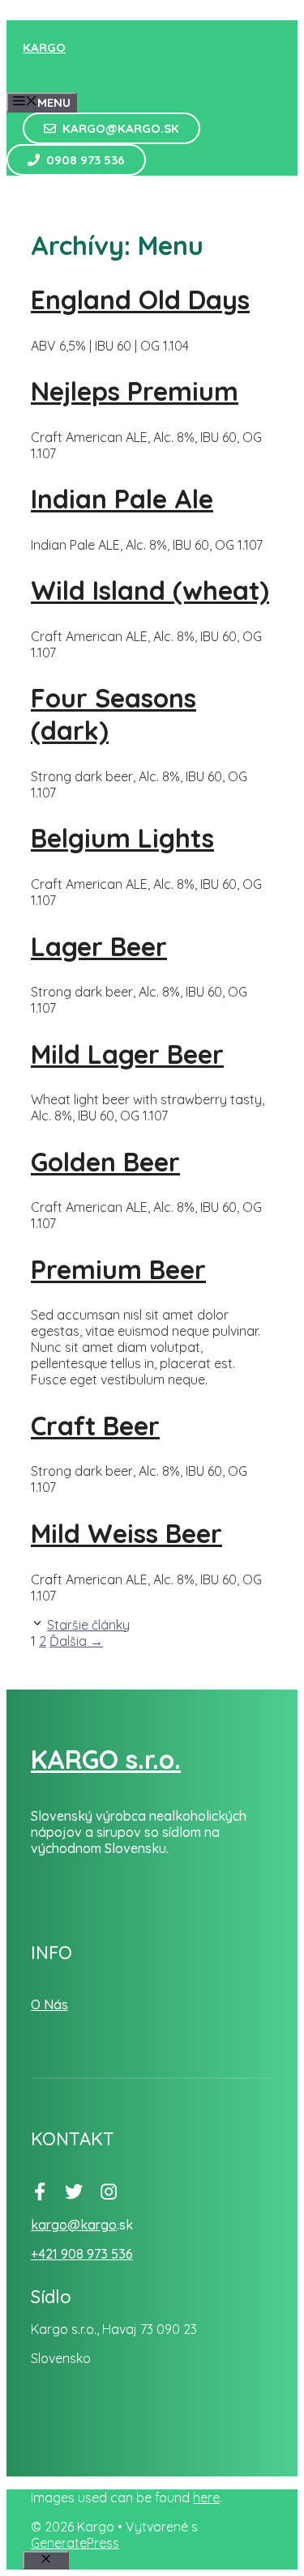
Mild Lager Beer (127, 1054)
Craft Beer (95, 1426)
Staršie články (88, 1625)
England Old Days (140, 300)
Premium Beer (118, 1269)
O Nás (49, 2004)
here (206, 2497)
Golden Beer (105, 1162)
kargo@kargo (74, 2225)
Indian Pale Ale (122, 499)
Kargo (44, 47)
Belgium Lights (122, 838)
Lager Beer (99, 946)
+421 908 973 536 (82, 2254)
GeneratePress (75, 2543)
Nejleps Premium (135, 391)
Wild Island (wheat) (150, 590)
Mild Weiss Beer (126, 1533)
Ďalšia (76, 1641)
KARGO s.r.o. (106, 1759)
